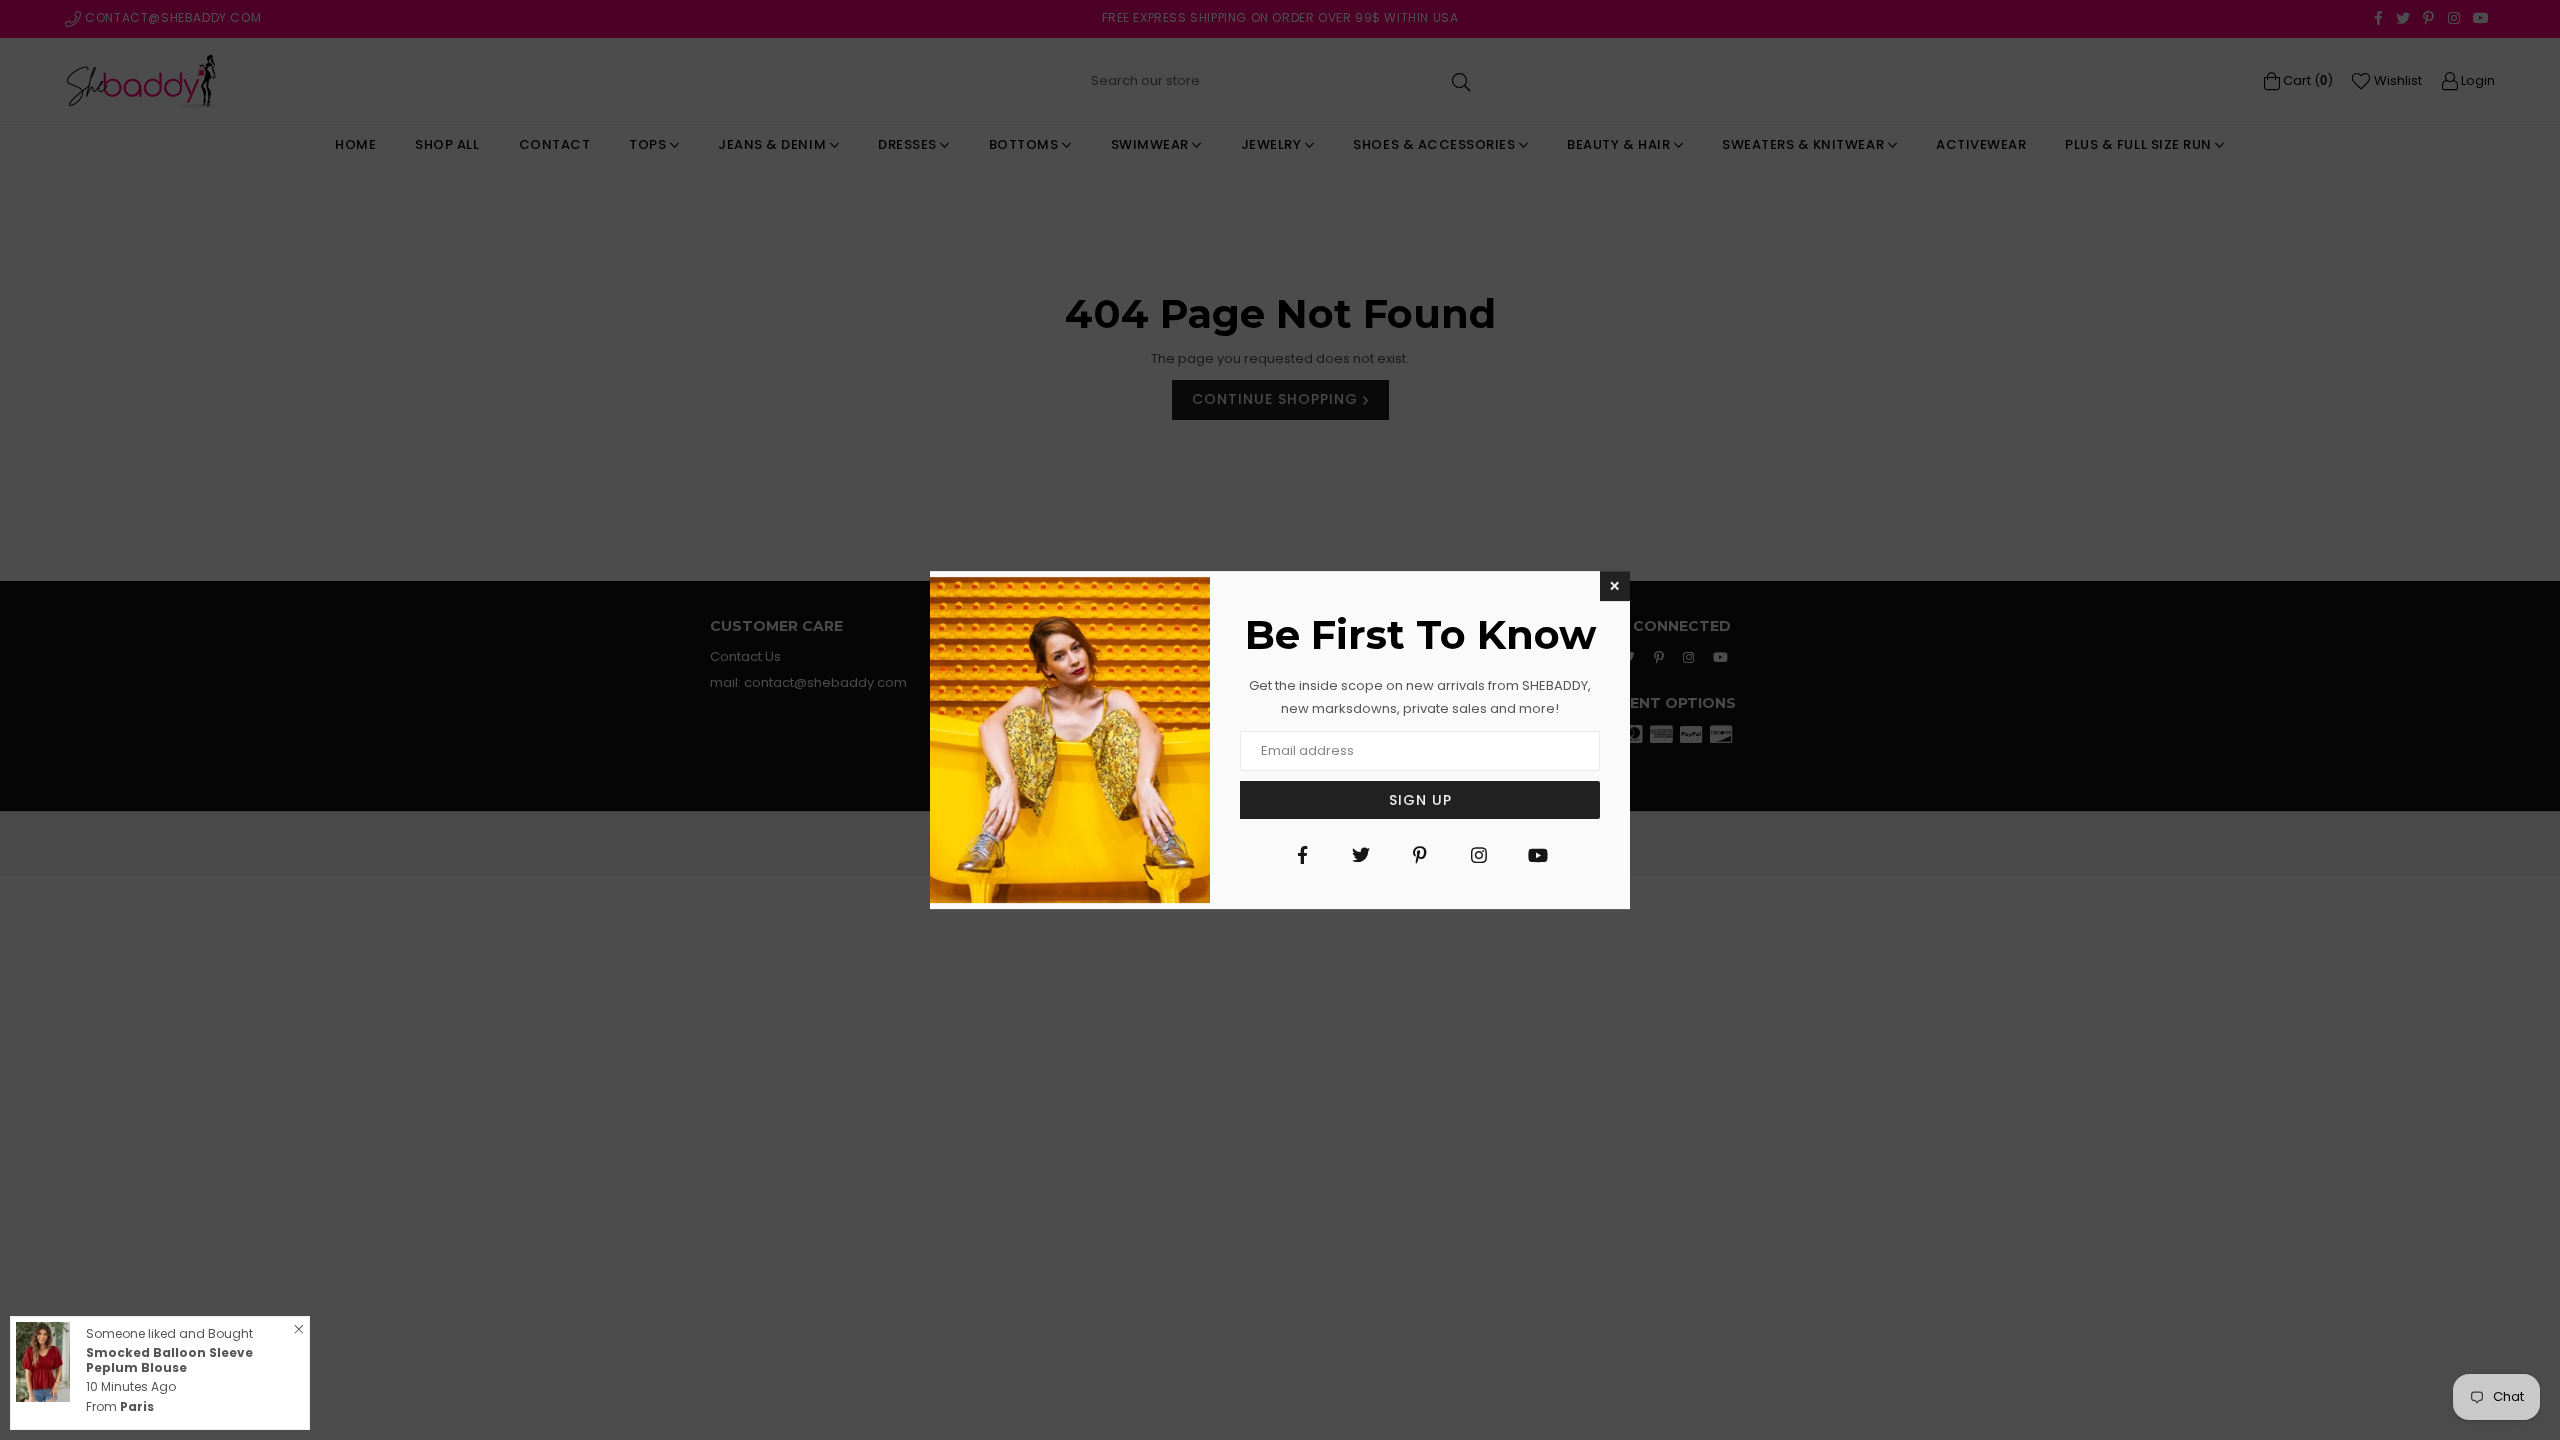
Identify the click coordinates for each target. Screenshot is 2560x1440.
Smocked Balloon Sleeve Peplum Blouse (169, 1359)
